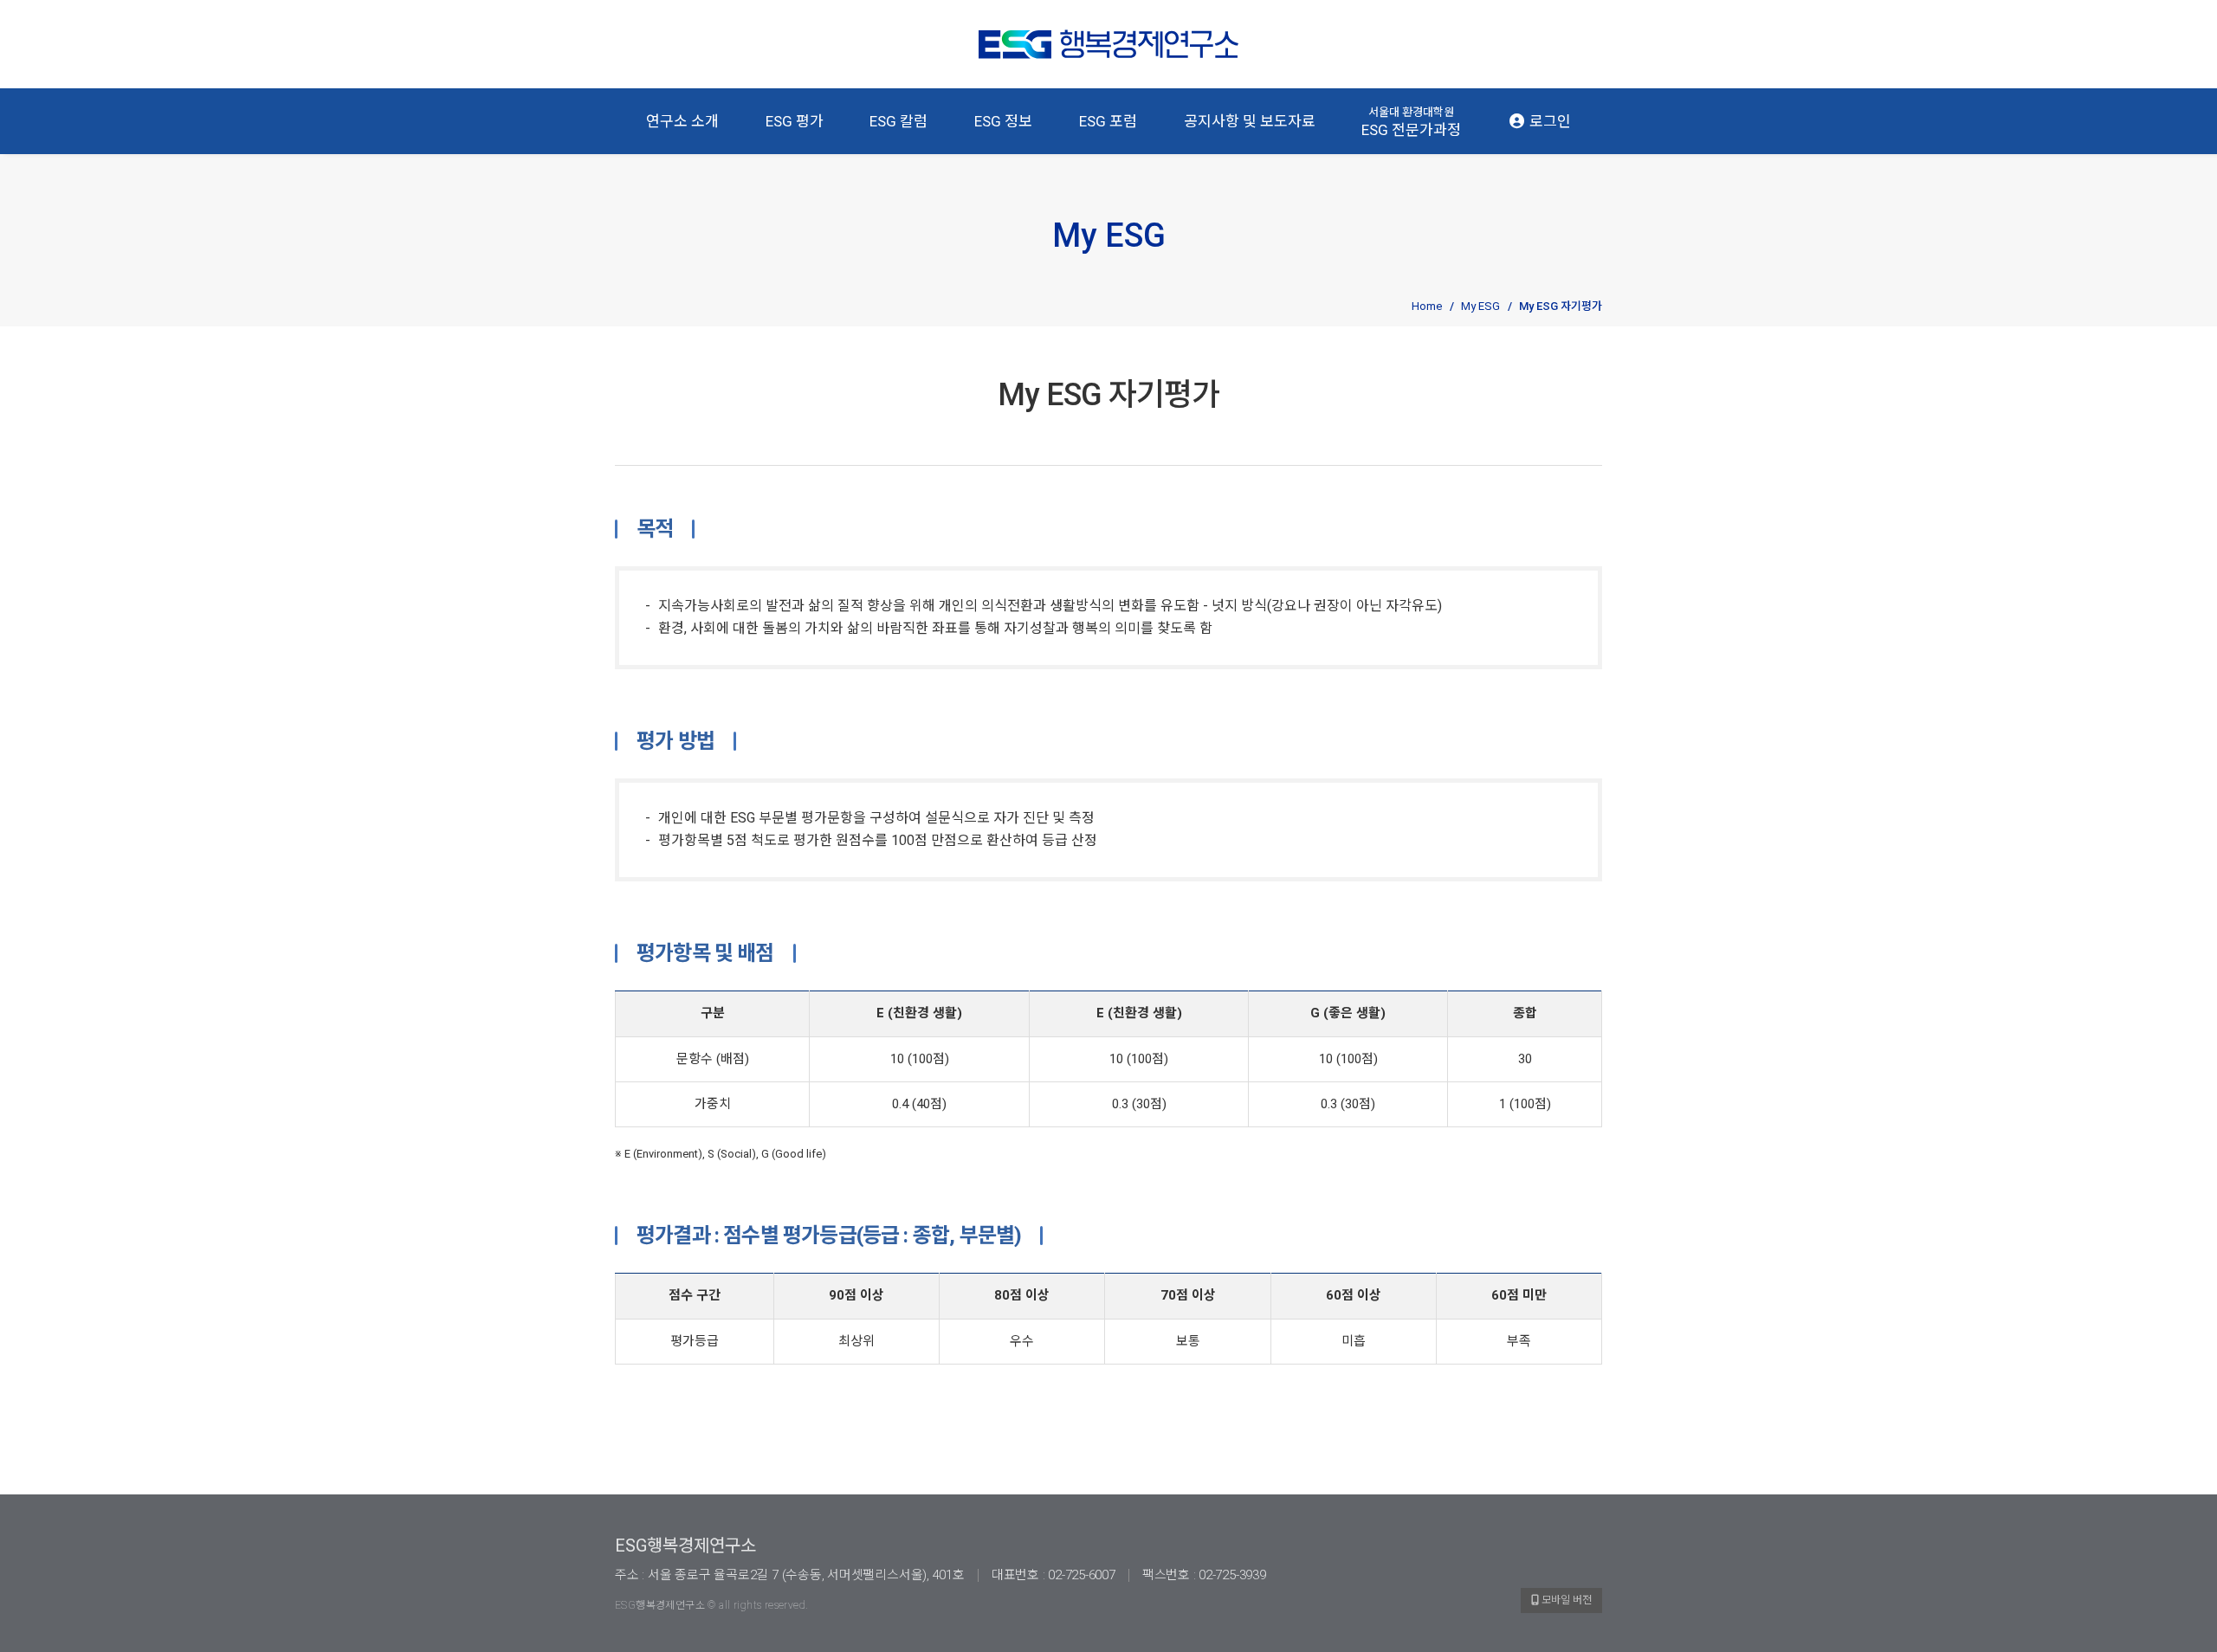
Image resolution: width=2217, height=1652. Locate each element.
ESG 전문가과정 (1411, 122)
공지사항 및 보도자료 (1250, 121)
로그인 (1548, 121)
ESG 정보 (1003, 121)
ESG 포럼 (1108, 121)
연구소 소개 (682, 121)
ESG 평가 (795, 121)
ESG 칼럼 (898, 121)
